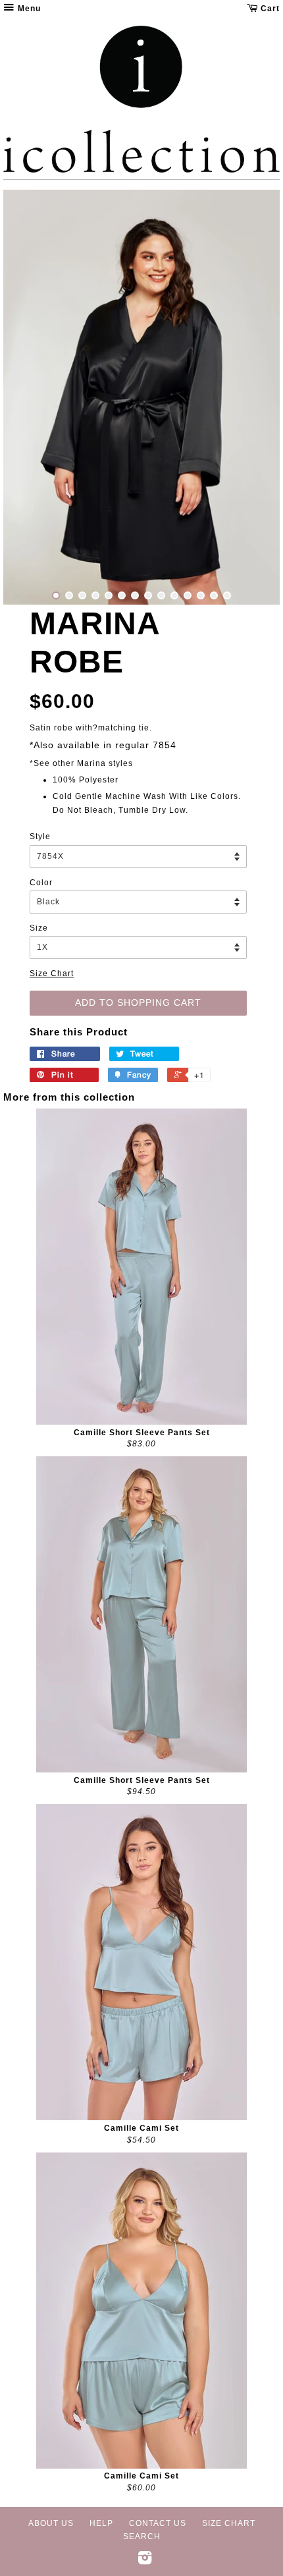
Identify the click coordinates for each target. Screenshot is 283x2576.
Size (39, 928)
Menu (28, 9)
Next (252, 397)
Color (41, 883)
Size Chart (52, 973)
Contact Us (158, 2523)
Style (40, 836)
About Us (51, 2523)
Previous (31, 397)
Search (142, 2536)
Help (101, 2523)
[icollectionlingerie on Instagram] (145, 2561)
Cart (269, 9)
